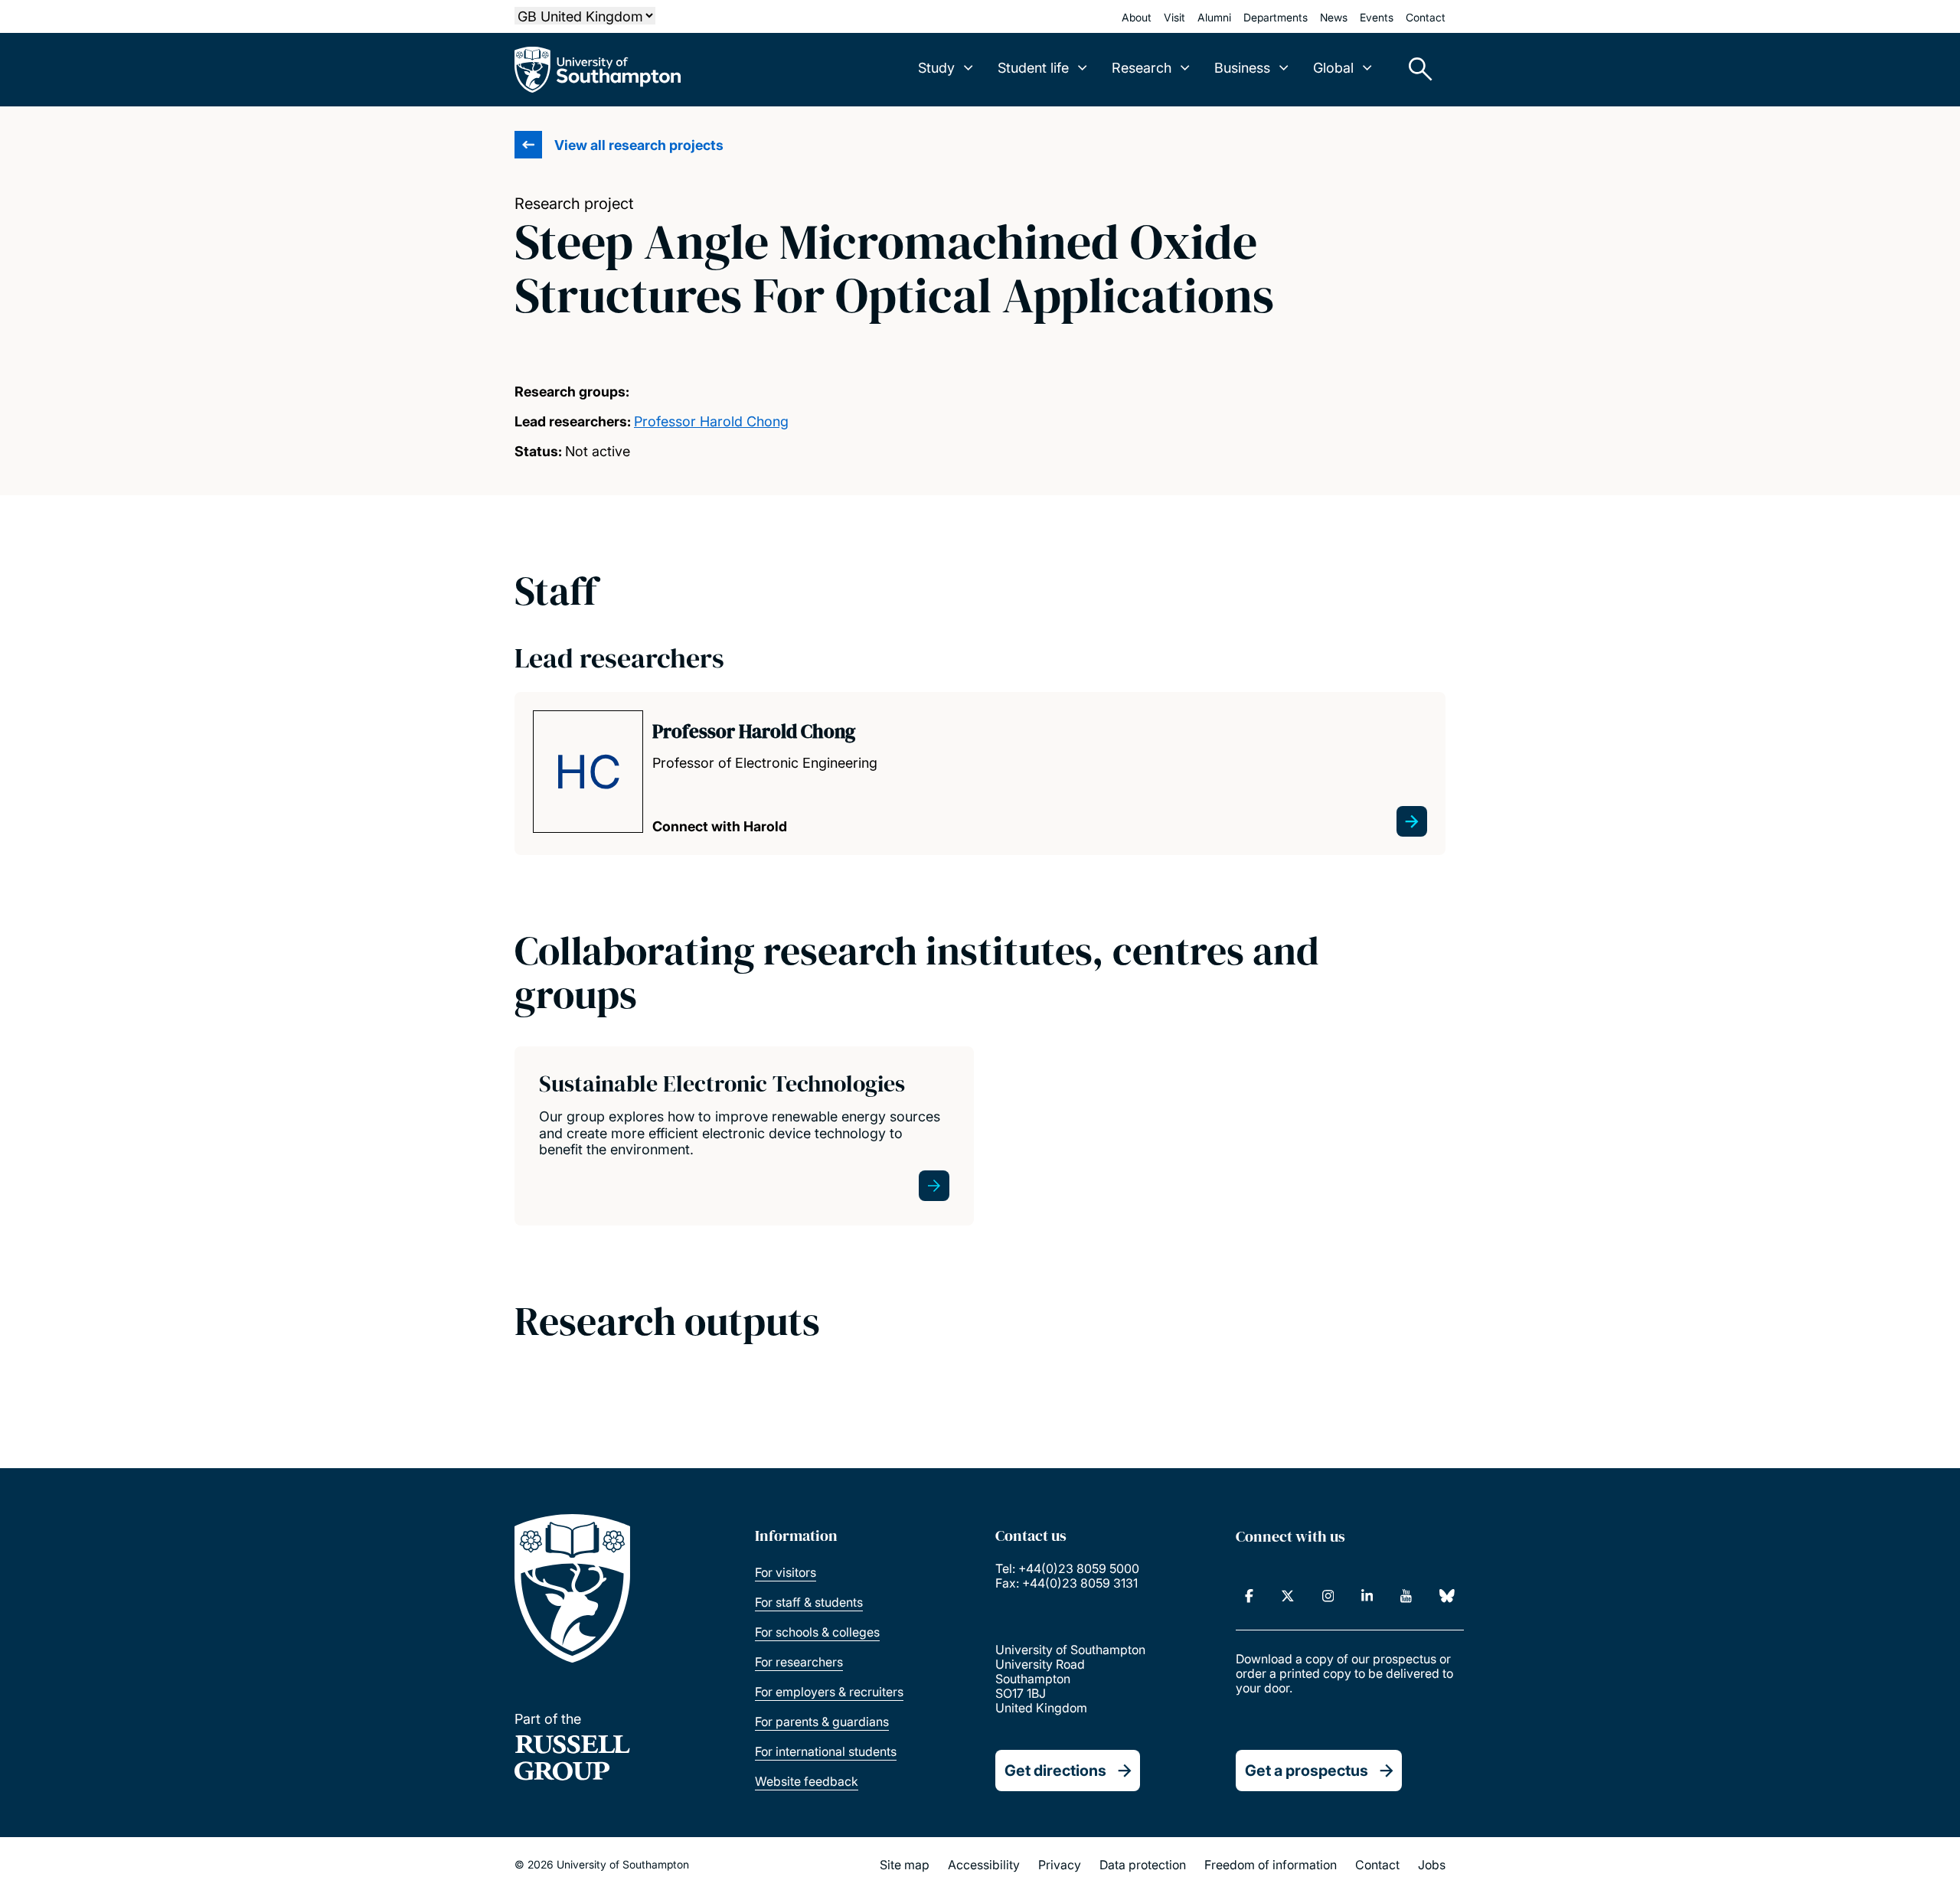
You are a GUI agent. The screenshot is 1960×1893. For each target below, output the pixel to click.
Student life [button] (1033, 68)
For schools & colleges (817, 1632)
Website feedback (807, 1781)
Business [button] (1242, 68)
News (1334, 17)
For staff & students (809, 1602)
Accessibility (984, 1865)
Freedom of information (1271, 1865)
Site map (905, 1865)
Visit (1174, 17)
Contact (1426, 17)
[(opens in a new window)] (1249, 1596)
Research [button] (1142, 68)
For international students (826, 1751)
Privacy (1060, 1865)
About (1137, 17)
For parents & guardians (822, 1722)
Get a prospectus (1307, 1771)
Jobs (1432, 1865)
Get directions (1055, 1771)
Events (1377, 17)
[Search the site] (1415, 70)
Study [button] (936, 68)
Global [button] (1333, 68)
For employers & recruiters (829, 1692)
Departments (1276, 17)
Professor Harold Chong (711, 421)
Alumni (1214, 17)
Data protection (1143, 1865)
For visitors (786, 1572)
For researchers (799, 1662)
